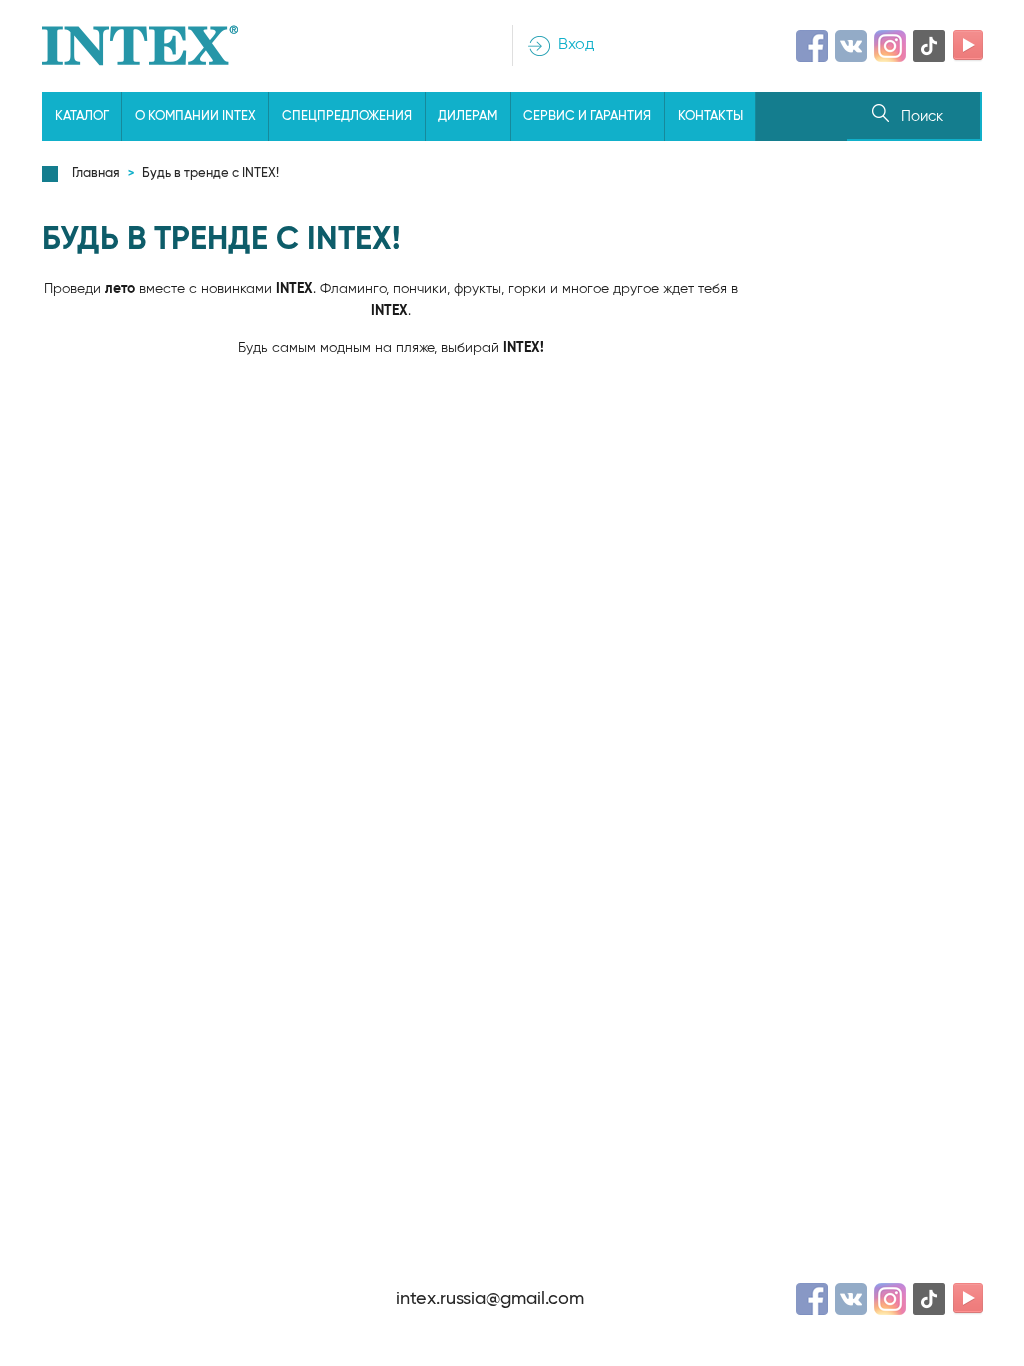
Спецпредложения (347, 116)
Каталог (82, 116)
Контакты (710, 116)
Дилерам (467, 116)
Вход (576, 45)
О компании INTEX (195, 116)
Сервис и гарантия (587, 116)
